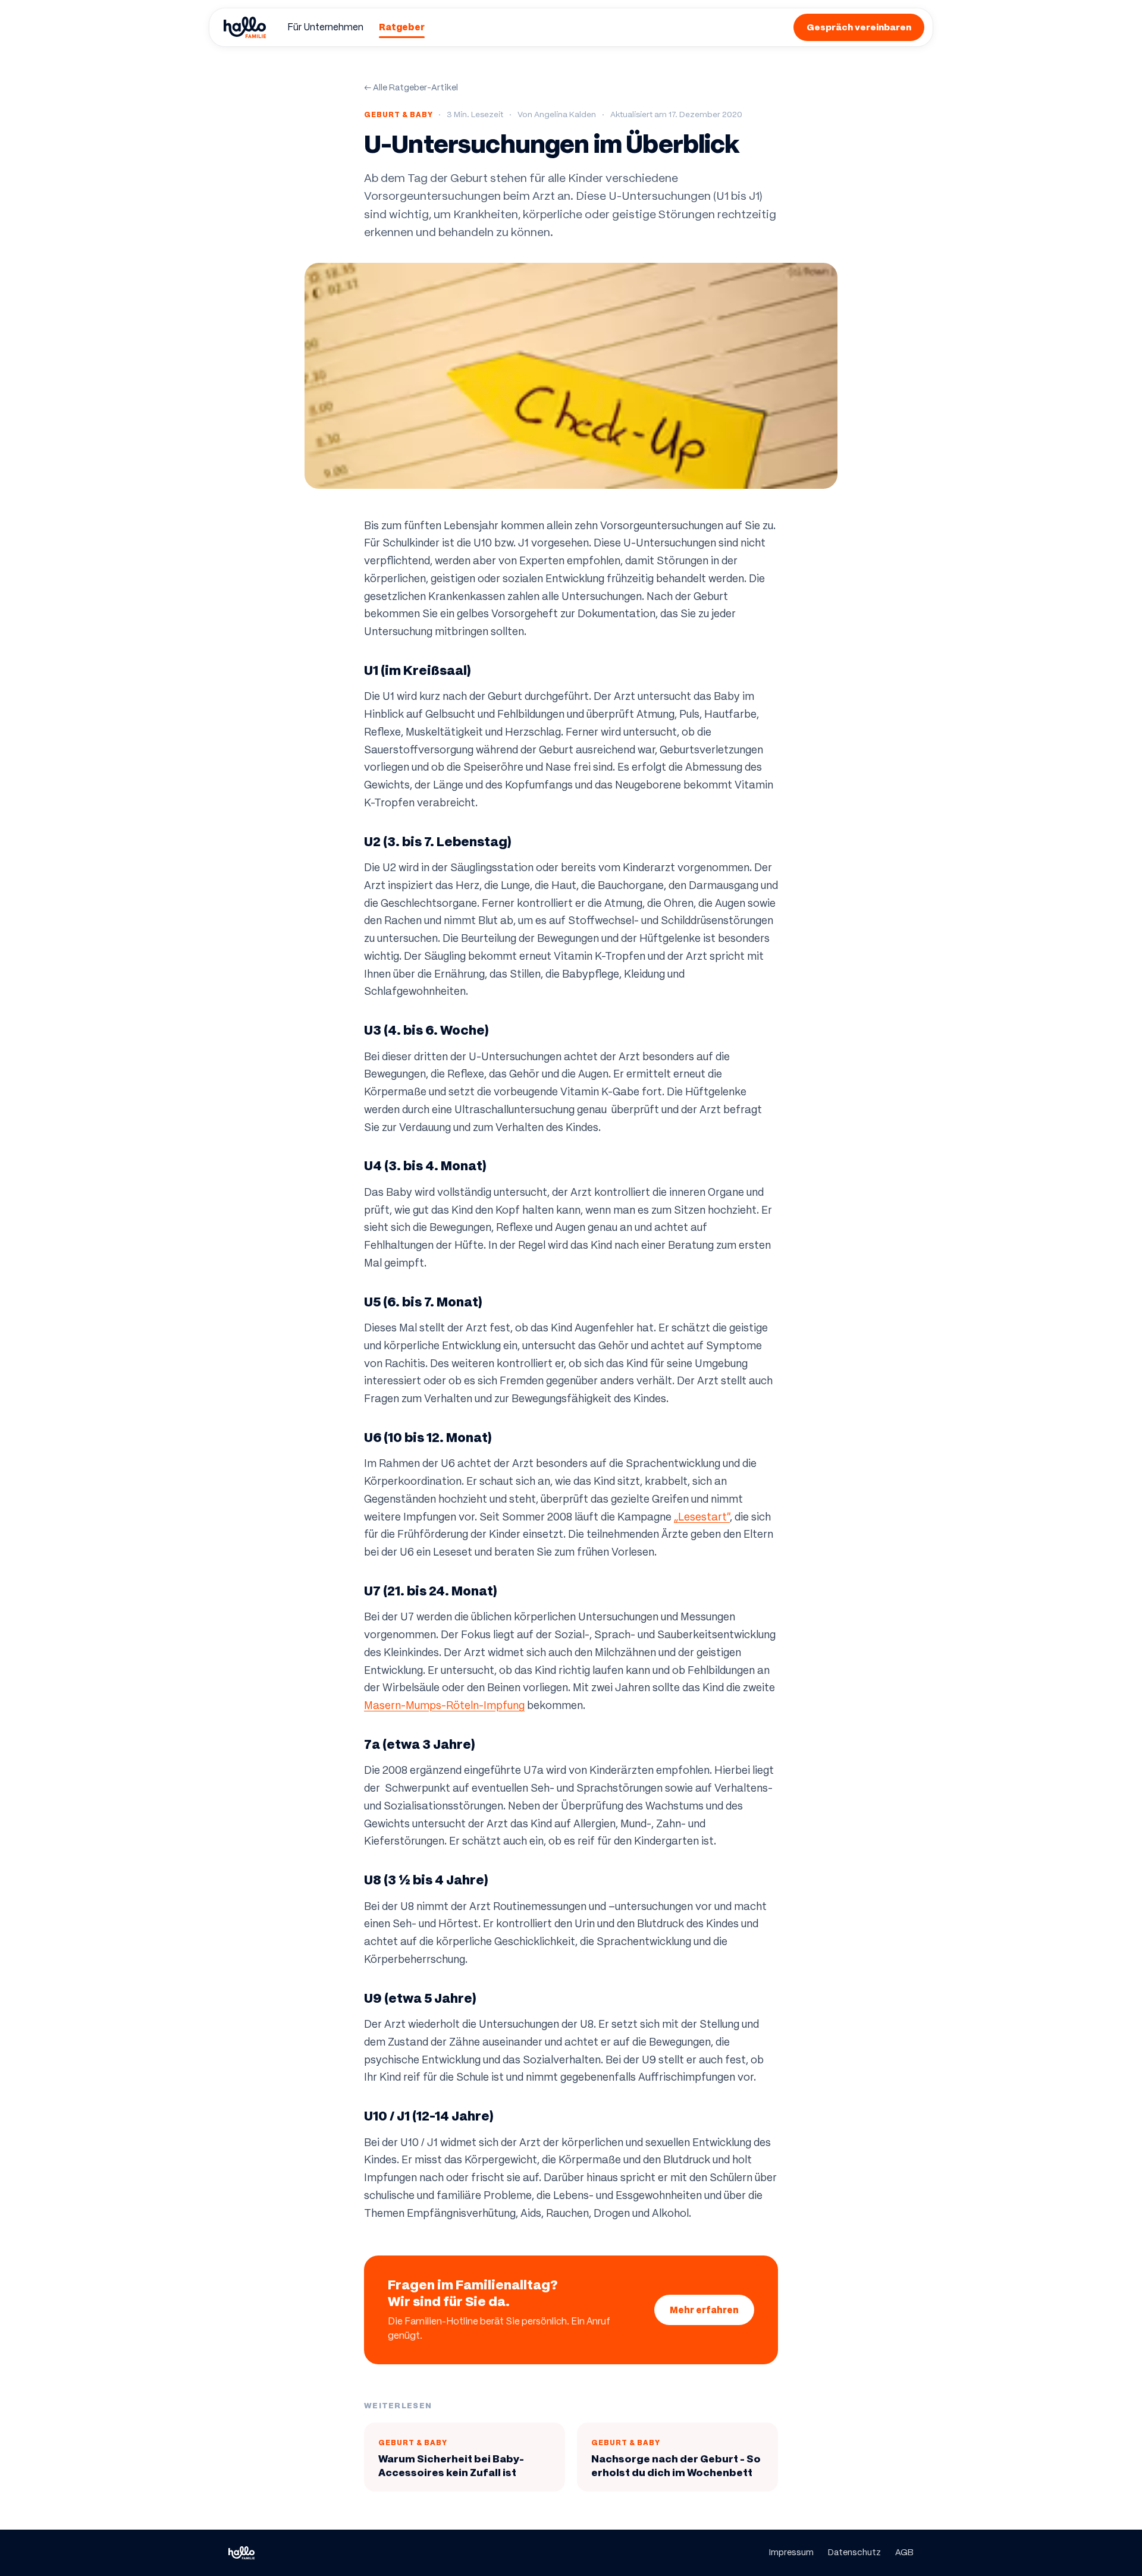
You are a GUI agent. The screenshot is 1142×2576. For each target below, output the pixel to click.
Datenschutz (854, 2552)
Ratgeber (402, 27)
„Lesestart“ (702, 1517)
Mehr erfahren (704, 2310)
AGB (904, 2552)
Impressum (791, 2552)
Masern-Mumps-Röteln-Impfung (444, 1705)
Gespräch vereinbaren (859, 27)
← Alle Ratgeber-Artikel (411, 87)
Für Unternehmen (325, 27)
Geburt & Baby (398, 114)
